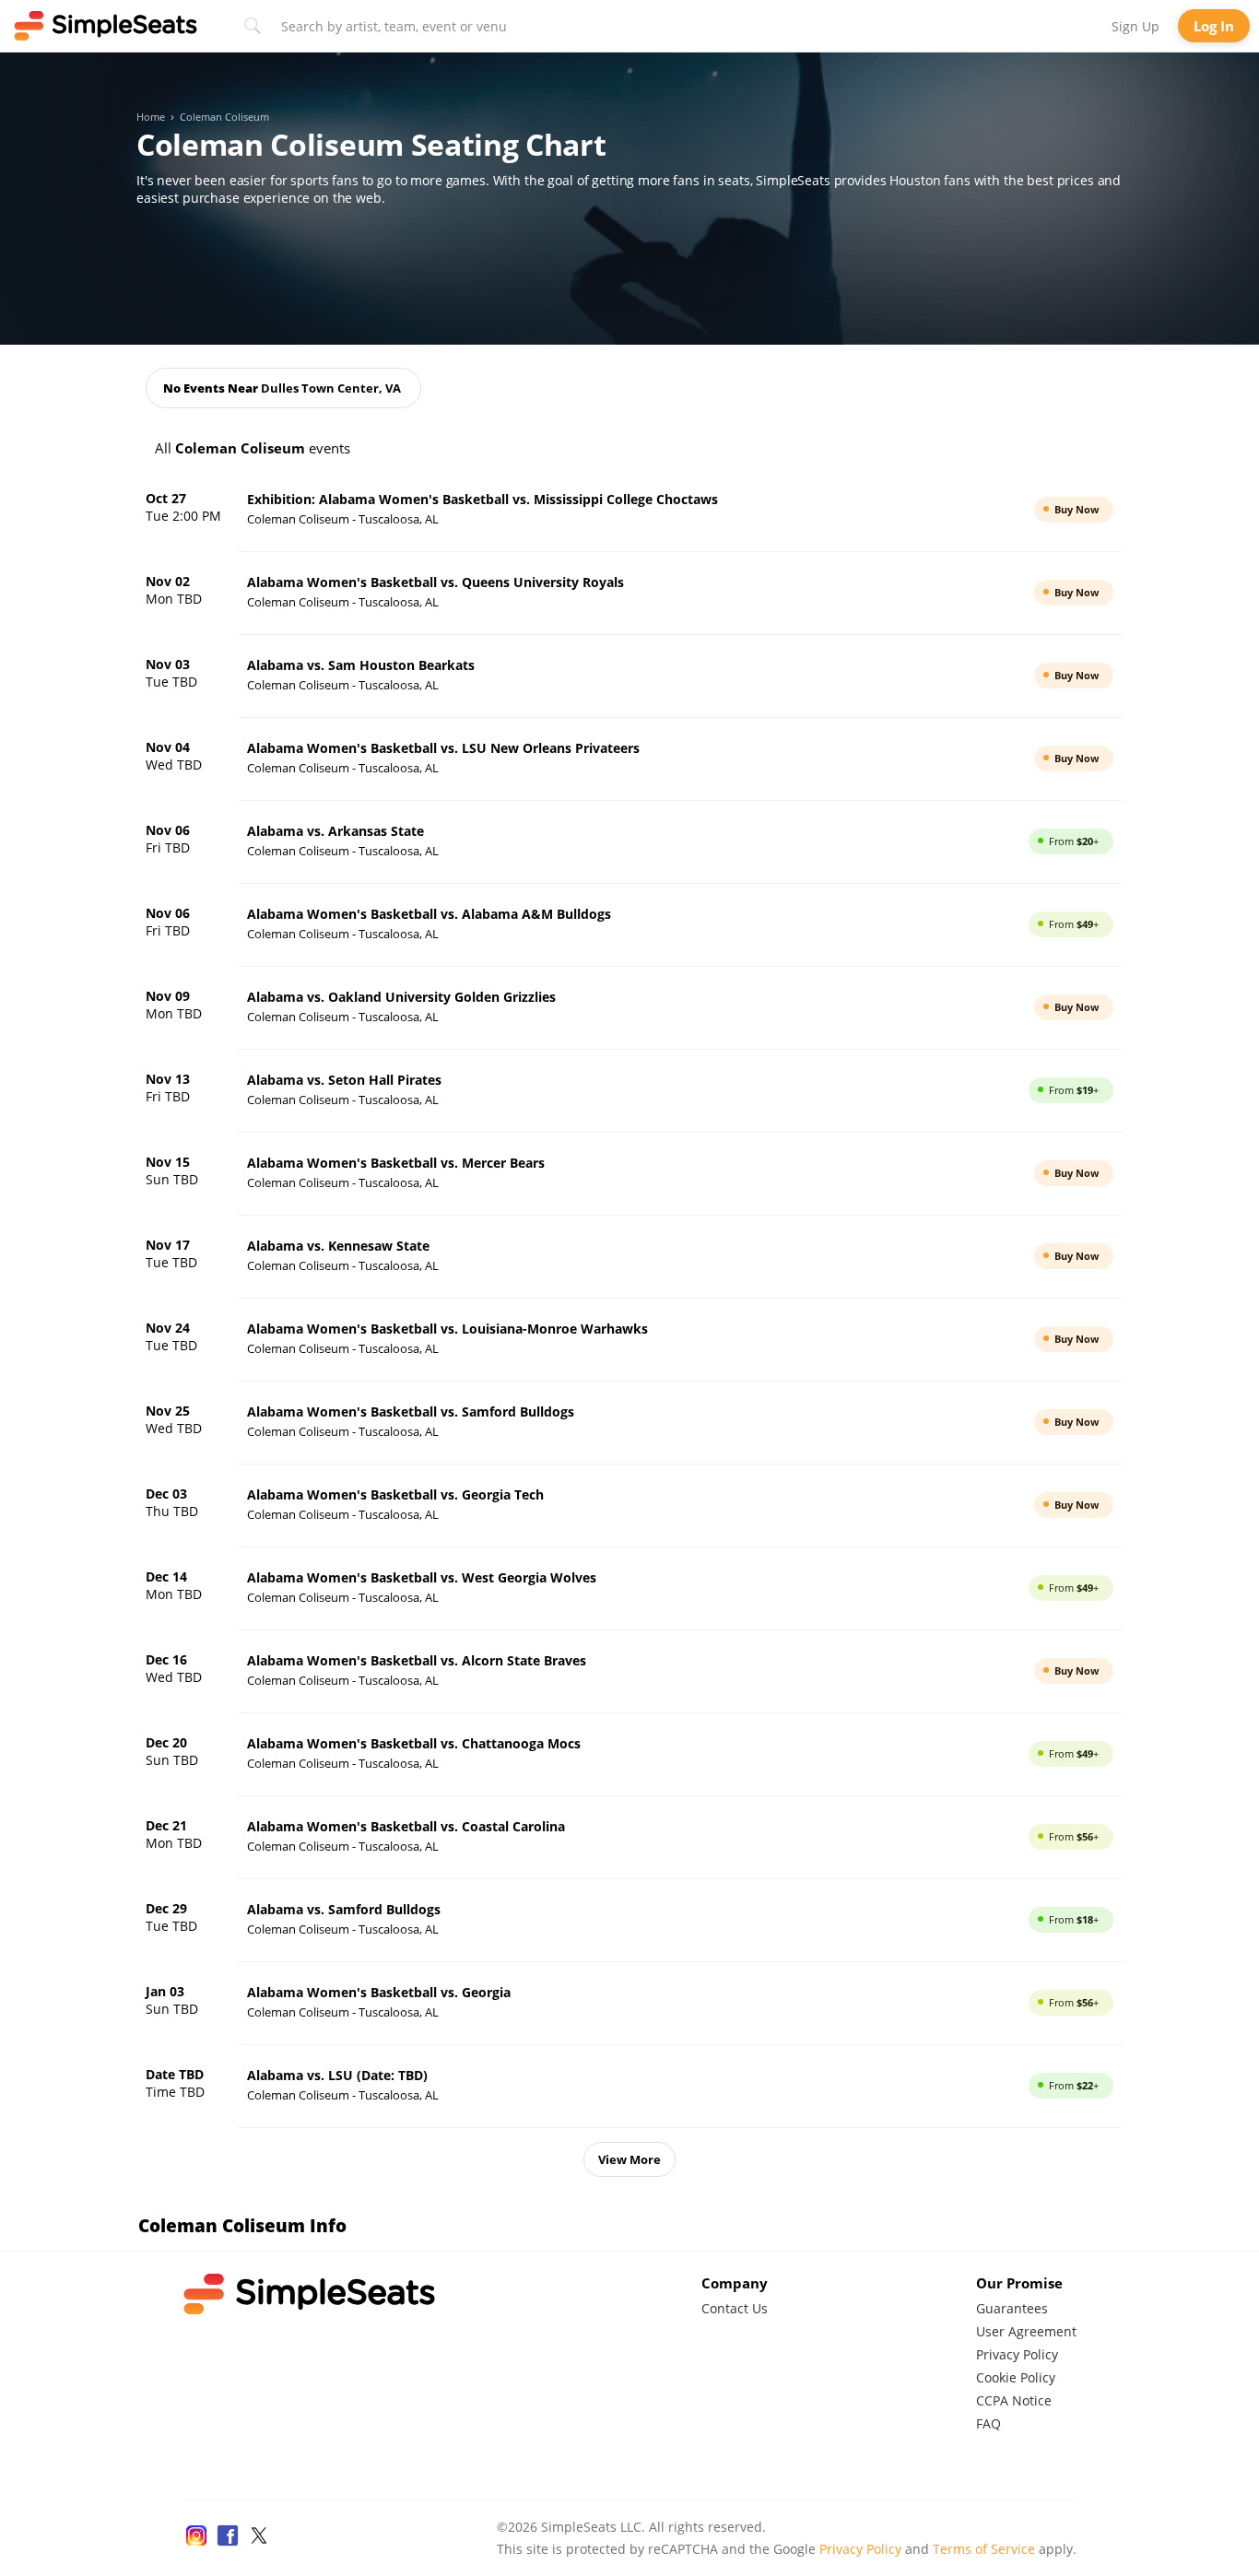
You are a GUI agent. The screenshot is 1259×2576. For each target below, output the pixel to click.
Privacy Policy (1017, 2354)
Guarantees (1012, 2308)
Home (151, 117)
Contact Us (735, 2308)
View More (629, 2159)
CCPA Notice (1014, 2400)
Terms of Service (984, 2549)
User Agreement (1026, 2331)
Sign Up (1135, 26)
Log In (1214, 26)
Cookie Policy (1016, 2377)
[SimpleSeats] (106, 26)
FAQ (988, 2423)
